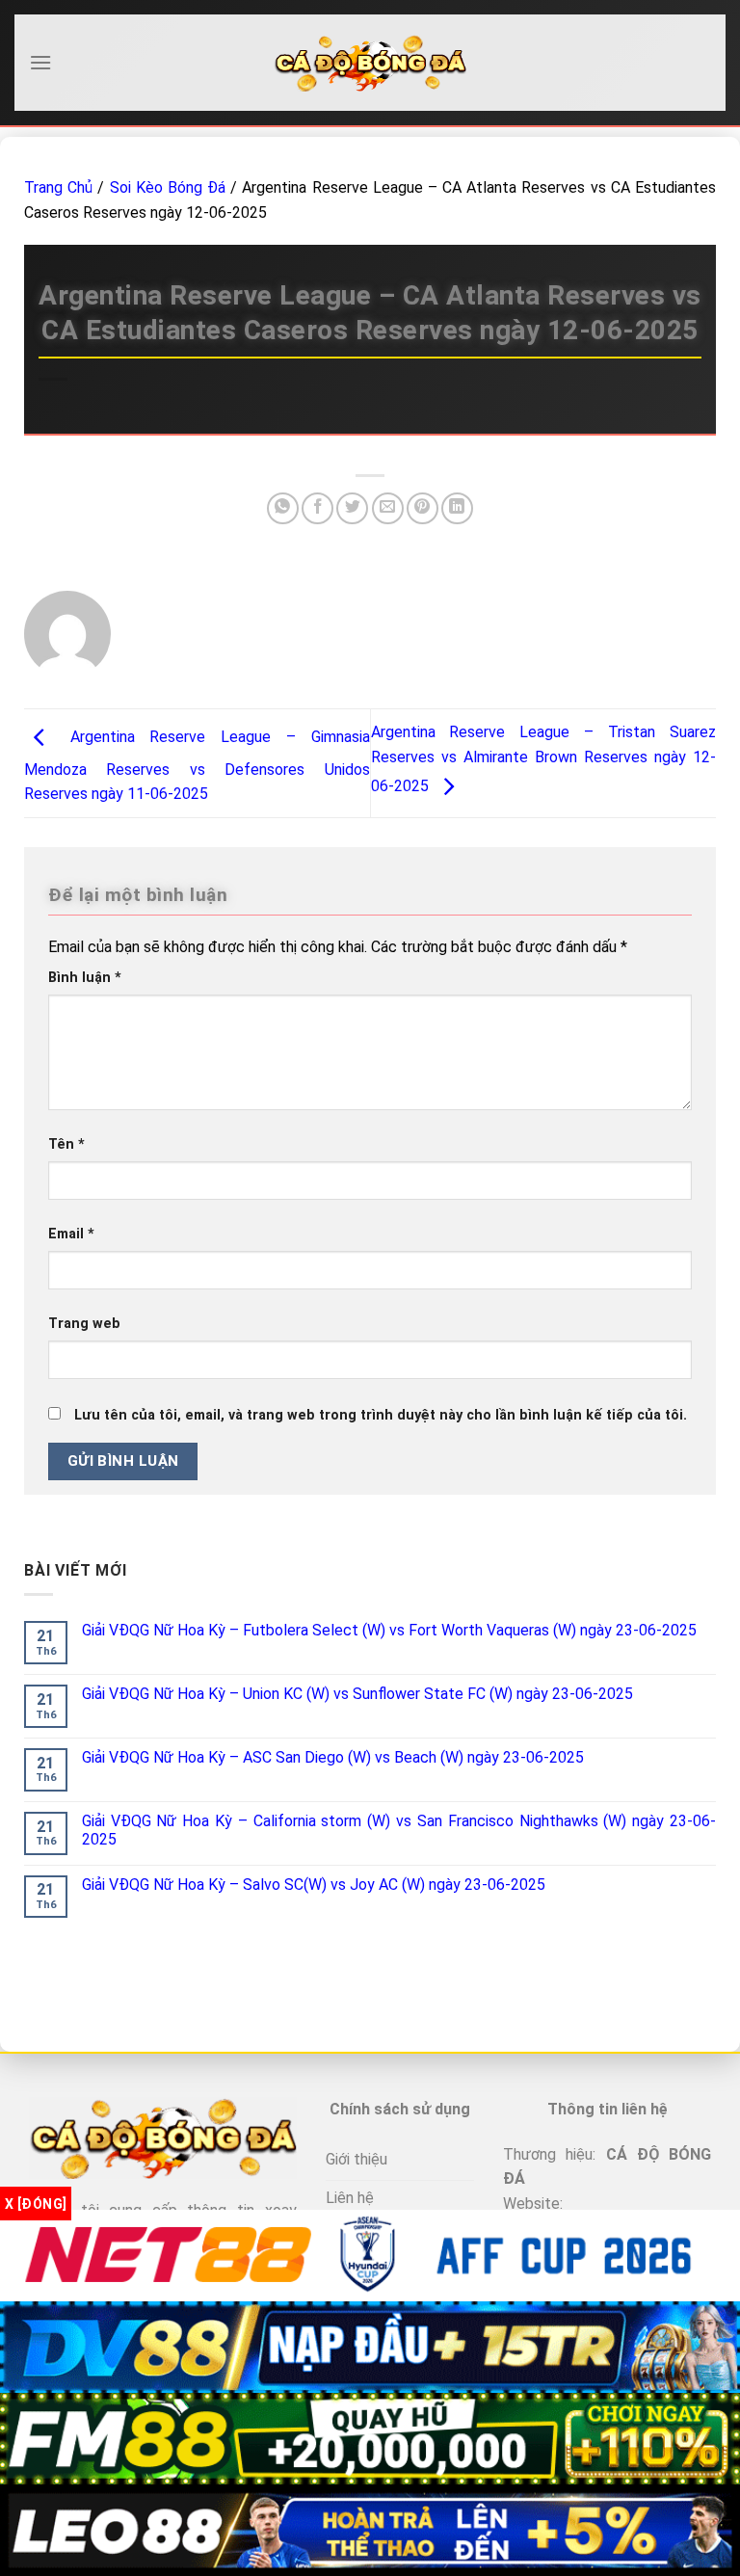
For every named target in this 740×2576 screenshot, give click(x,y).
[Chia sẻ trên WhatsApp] (283, 508)
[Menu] (40, 62)
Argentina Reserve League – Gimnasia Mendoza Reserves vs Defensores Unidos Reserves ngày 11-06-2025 (197, 766)
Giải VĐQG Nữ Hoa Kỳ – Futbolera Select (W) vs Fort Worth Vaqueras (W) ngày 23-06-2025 (389, 1630)
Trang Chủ (58, 187)
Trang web (84, 1324)
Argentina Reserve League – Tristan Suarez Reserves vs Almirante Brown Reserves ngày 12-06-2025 (544, 759)
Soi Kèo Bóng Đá (168, 187)
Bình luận (85, 978)
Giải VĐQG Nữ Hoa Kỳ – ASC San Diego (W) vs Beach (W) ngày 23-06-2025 (333, 1757)
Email (71, 1234)
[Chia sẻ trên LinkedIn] (457, 508)
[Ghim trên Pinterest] (423, 508)
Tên (66, 1144)
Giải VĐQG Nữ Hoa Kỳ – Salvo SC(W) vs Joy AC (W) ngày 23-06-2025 (314, 1885)
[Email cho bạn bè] (388, 508)
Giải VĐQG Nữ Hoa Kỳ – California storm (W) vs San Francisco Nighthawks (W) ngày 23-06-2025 (399, 1830)
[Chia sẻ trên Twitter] (352, 508)
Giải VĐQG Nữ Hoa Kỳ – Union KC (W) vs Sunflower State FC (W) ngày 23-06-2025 (357, 1694)
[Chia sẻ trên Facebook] (317, 508)
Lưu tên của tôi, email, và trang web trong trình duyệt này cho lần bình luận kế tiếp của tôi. (381, 1415)
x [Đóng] (36, 2204)
